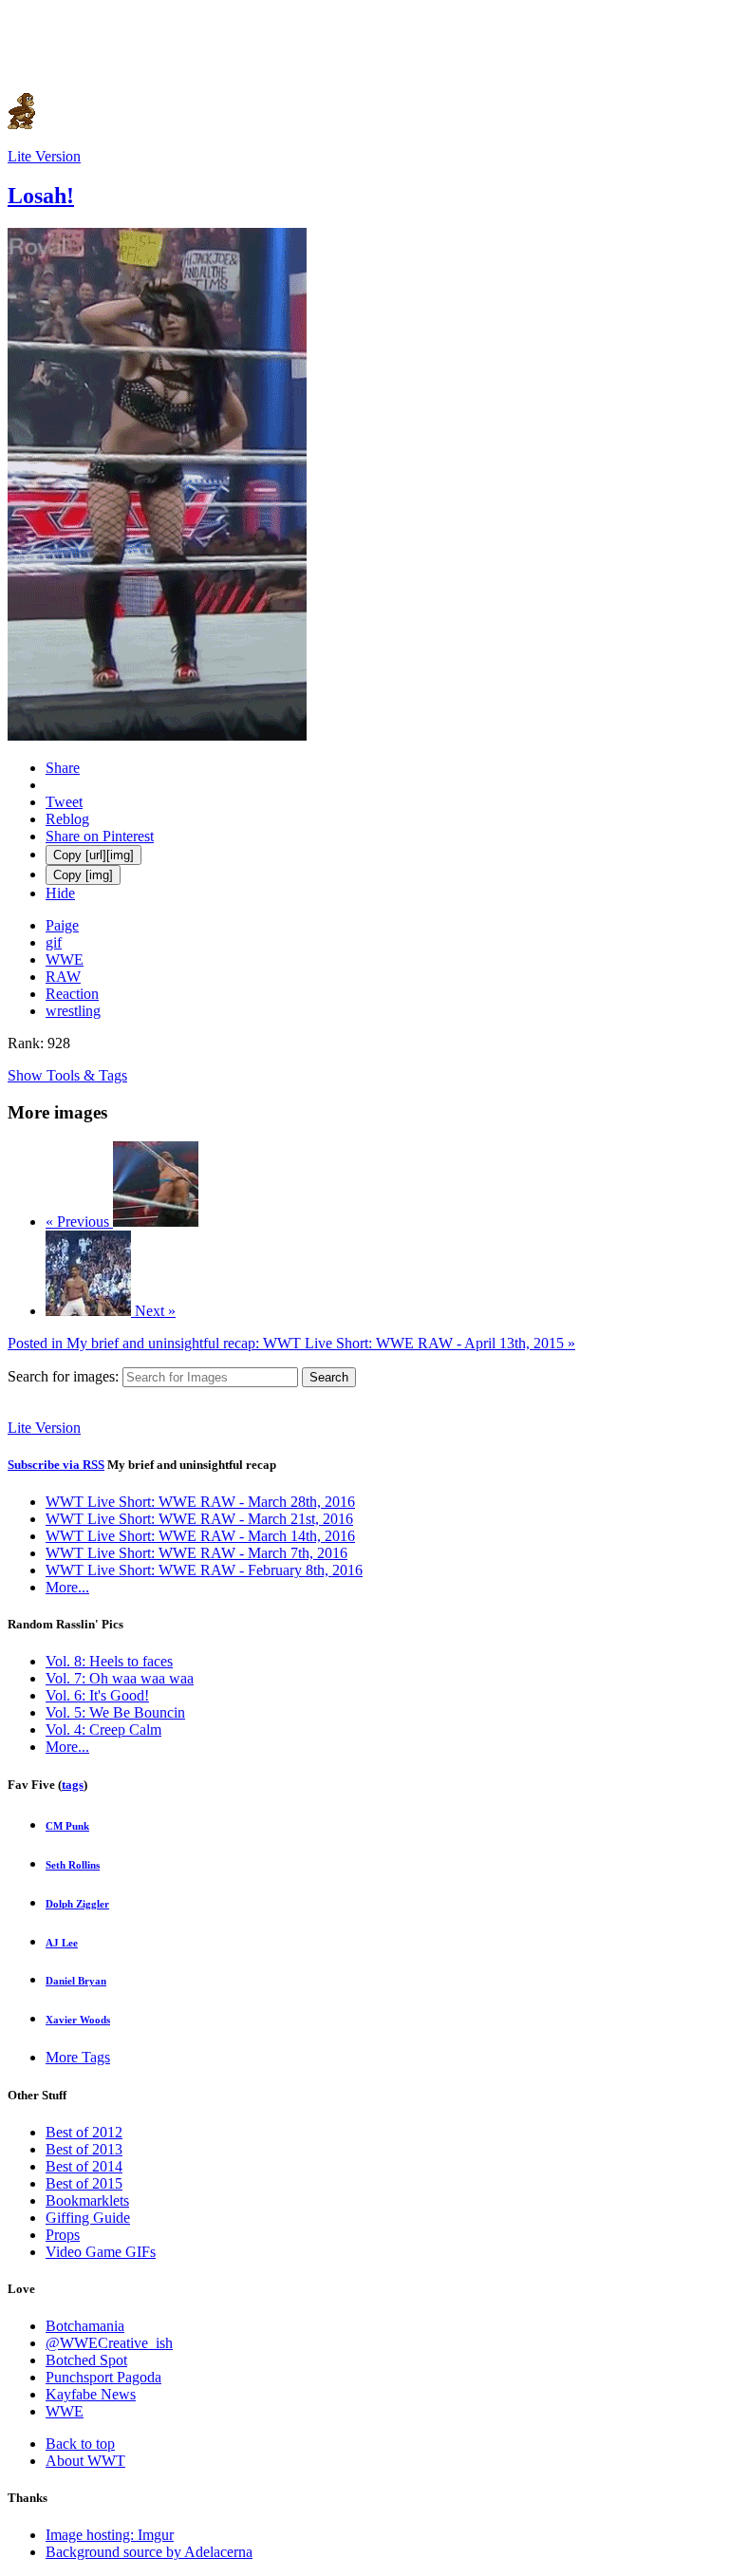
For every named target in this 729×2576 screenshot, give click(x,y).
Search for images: (63, 1376)
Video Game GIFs (101, 2252)
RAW (63, 977)
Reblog (67, 819)
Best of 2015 (84, 2183)
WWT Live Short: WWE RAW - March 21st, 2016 (199, 1519)
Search (329, 1377)
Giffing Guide (88, 2218)
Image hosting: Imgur (110, 2535)
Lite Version (44, 156)
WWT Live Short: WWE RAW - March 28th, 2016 (200, 1502)
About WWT (85, 2461)
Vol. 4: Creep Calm (103, 1730)
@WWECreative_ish (109, 2343)
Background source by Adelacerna (149, 2552)
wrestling (73, 1011)
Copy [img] (83, 875)
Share (63, 768)
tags (73, 1785)
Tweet (64, 802)
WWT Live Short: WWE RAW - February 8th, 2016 (204, 1570)
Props (63, 2235)
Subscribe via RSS (56, 1465)
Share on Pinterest (100, 836)
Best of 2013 (84, 2149)
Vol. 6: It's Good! (97, 1695)
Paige (62, 925)
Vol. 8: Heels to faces (109, 1661)
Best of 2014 (84, 2166)
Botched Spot (86, 2360)
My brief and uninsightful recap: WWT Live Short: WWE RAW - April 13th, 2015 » (291, 1343)
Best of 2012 (84, 2132)
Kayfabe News (91, 2394)
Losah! (41, 196)
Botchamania (85, 2326)
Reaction (72, 994)
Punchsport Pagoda (103, 2377)
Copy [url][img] (93, 855)
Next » (153, 1311)
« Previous (79, 1222)
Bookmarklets (87, 2200)
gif (54, 942)
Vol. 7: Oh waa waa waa (120, 1678)
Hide (60, 893)
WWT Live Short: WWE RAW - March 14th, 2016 (200, 1536)
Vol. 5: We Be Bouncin (115, 1712)
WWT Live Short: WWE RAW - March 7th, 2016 (196, 1553)
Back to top (80, 2444)
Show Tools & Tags (67, 1075)
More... (67, 1587)
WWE (65, 959)
